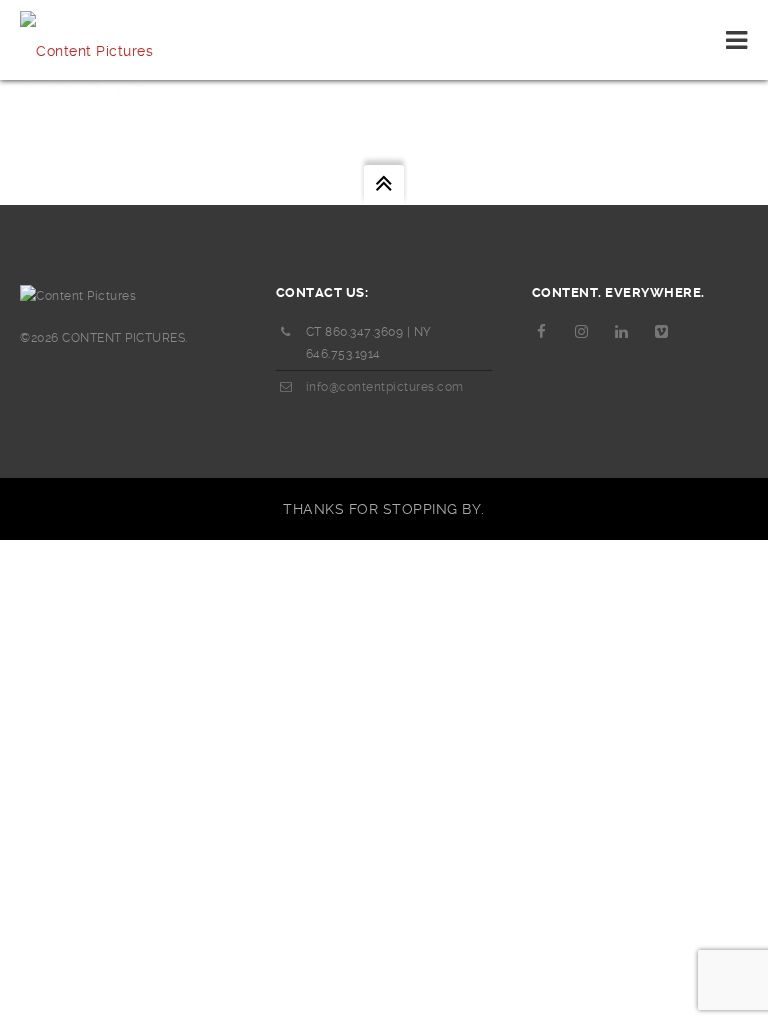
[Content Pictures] (86, 40)
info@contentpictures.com (385, 387)
